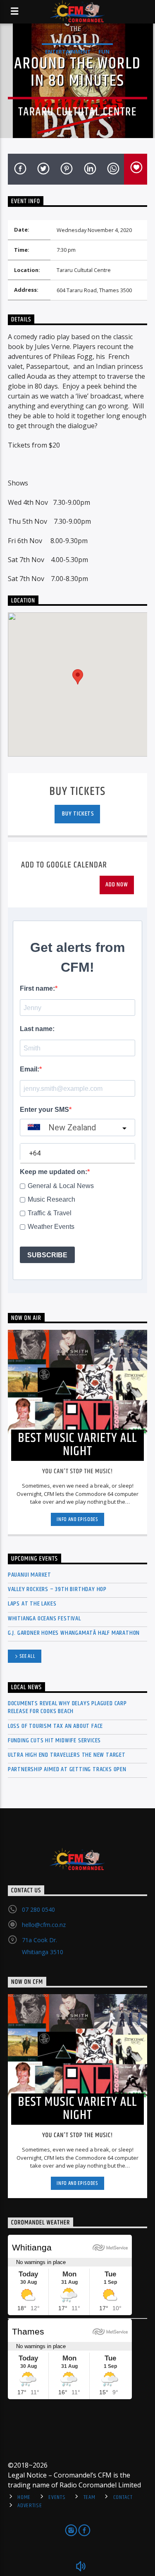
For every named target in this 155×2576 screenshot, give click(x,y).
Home (24, 2497)
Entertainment (68, 52)
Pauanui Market (30, 1575)
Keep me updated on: (54, 1172)
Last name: (37, 1029)
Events (57, 2497)
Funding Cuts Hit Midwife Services (54, 1740)
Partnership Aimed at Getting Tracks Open (67, 1769)
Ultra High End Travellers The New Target (67, 1755)
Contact (123, 2497)
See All (27, 1656)
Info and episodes (77, 1519)
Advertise (30, 2506)
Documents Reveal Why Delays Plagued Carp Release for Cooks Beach (67, 1707)
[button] (78, 677)
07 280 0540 (38, 1909)
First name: (37, 988)
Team (89, 2497)
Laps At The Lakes (32, 1604)
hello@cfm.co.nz (44, 1925)
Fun (104, 52)
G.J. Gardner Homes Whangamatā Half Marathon (74, 1633)
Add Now (117, 885)
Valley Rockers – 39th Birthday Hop (57, 1589)
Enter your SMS (44, 1110)
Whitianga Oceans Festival (44, 1618)
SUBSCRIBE (47, 1255)
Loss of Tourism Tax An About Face (55, 1726)
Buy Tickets (78, 814)
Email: (30, 1069)
